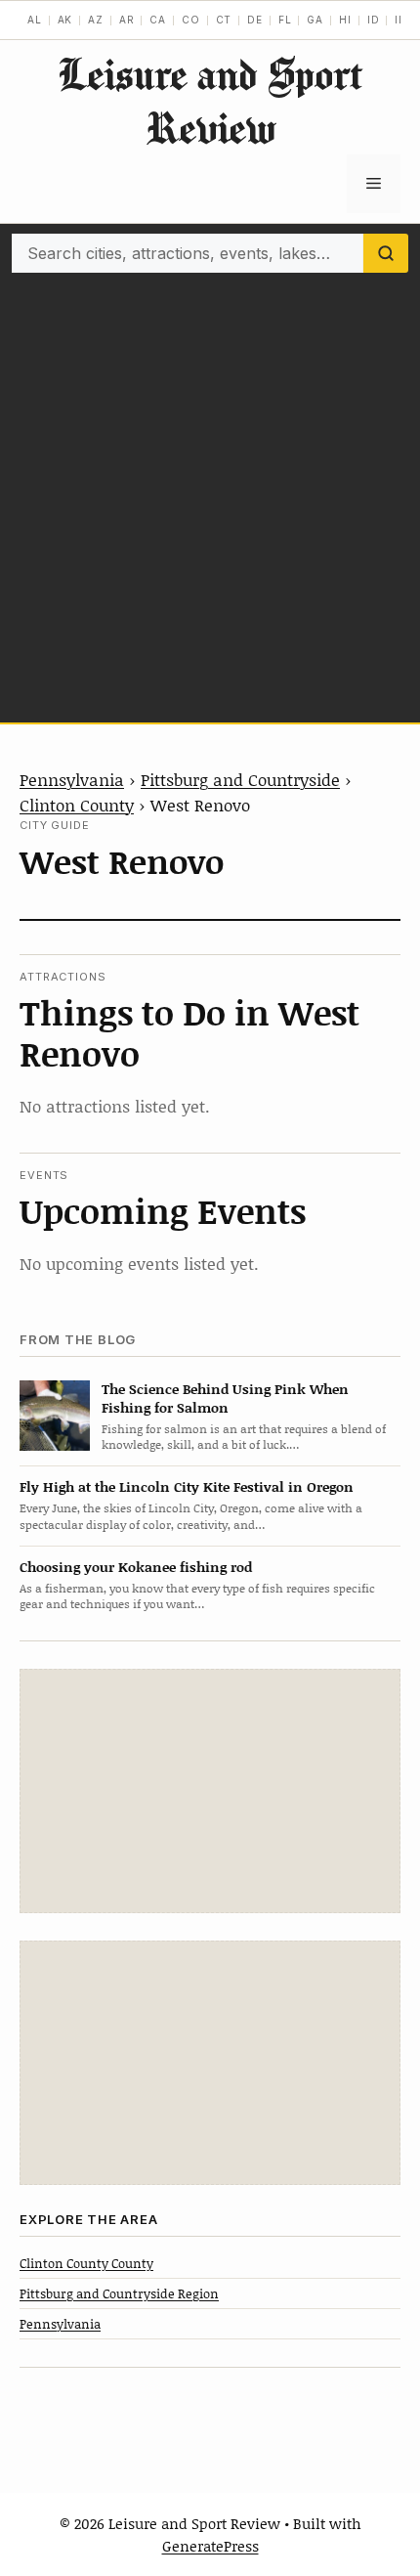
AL (35, 20)
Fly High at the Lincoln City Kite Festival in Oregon (187, 1486)
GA (315, 20)
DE (255, 20)
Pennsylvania (72, 779)
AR (127, 20)
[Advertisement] (210, 493)
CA (158, 20)
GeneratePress (210, 2546)
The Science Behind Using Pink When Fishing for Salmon (225, 1398)
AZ (96, 20)
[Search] (386, 253)
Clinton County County (86, 2263)
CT (224, 20)
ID (374, 20)
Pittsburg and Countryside (240, 779)
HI (345, 20)
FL (285, 20)
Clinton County (77, 805)
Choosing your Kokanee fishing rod (136, 1567)
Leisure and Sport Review (210, 101)
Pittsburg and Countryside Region (119, 2293)
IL (400, 20)
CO (191, 20)
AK (65, 20)
